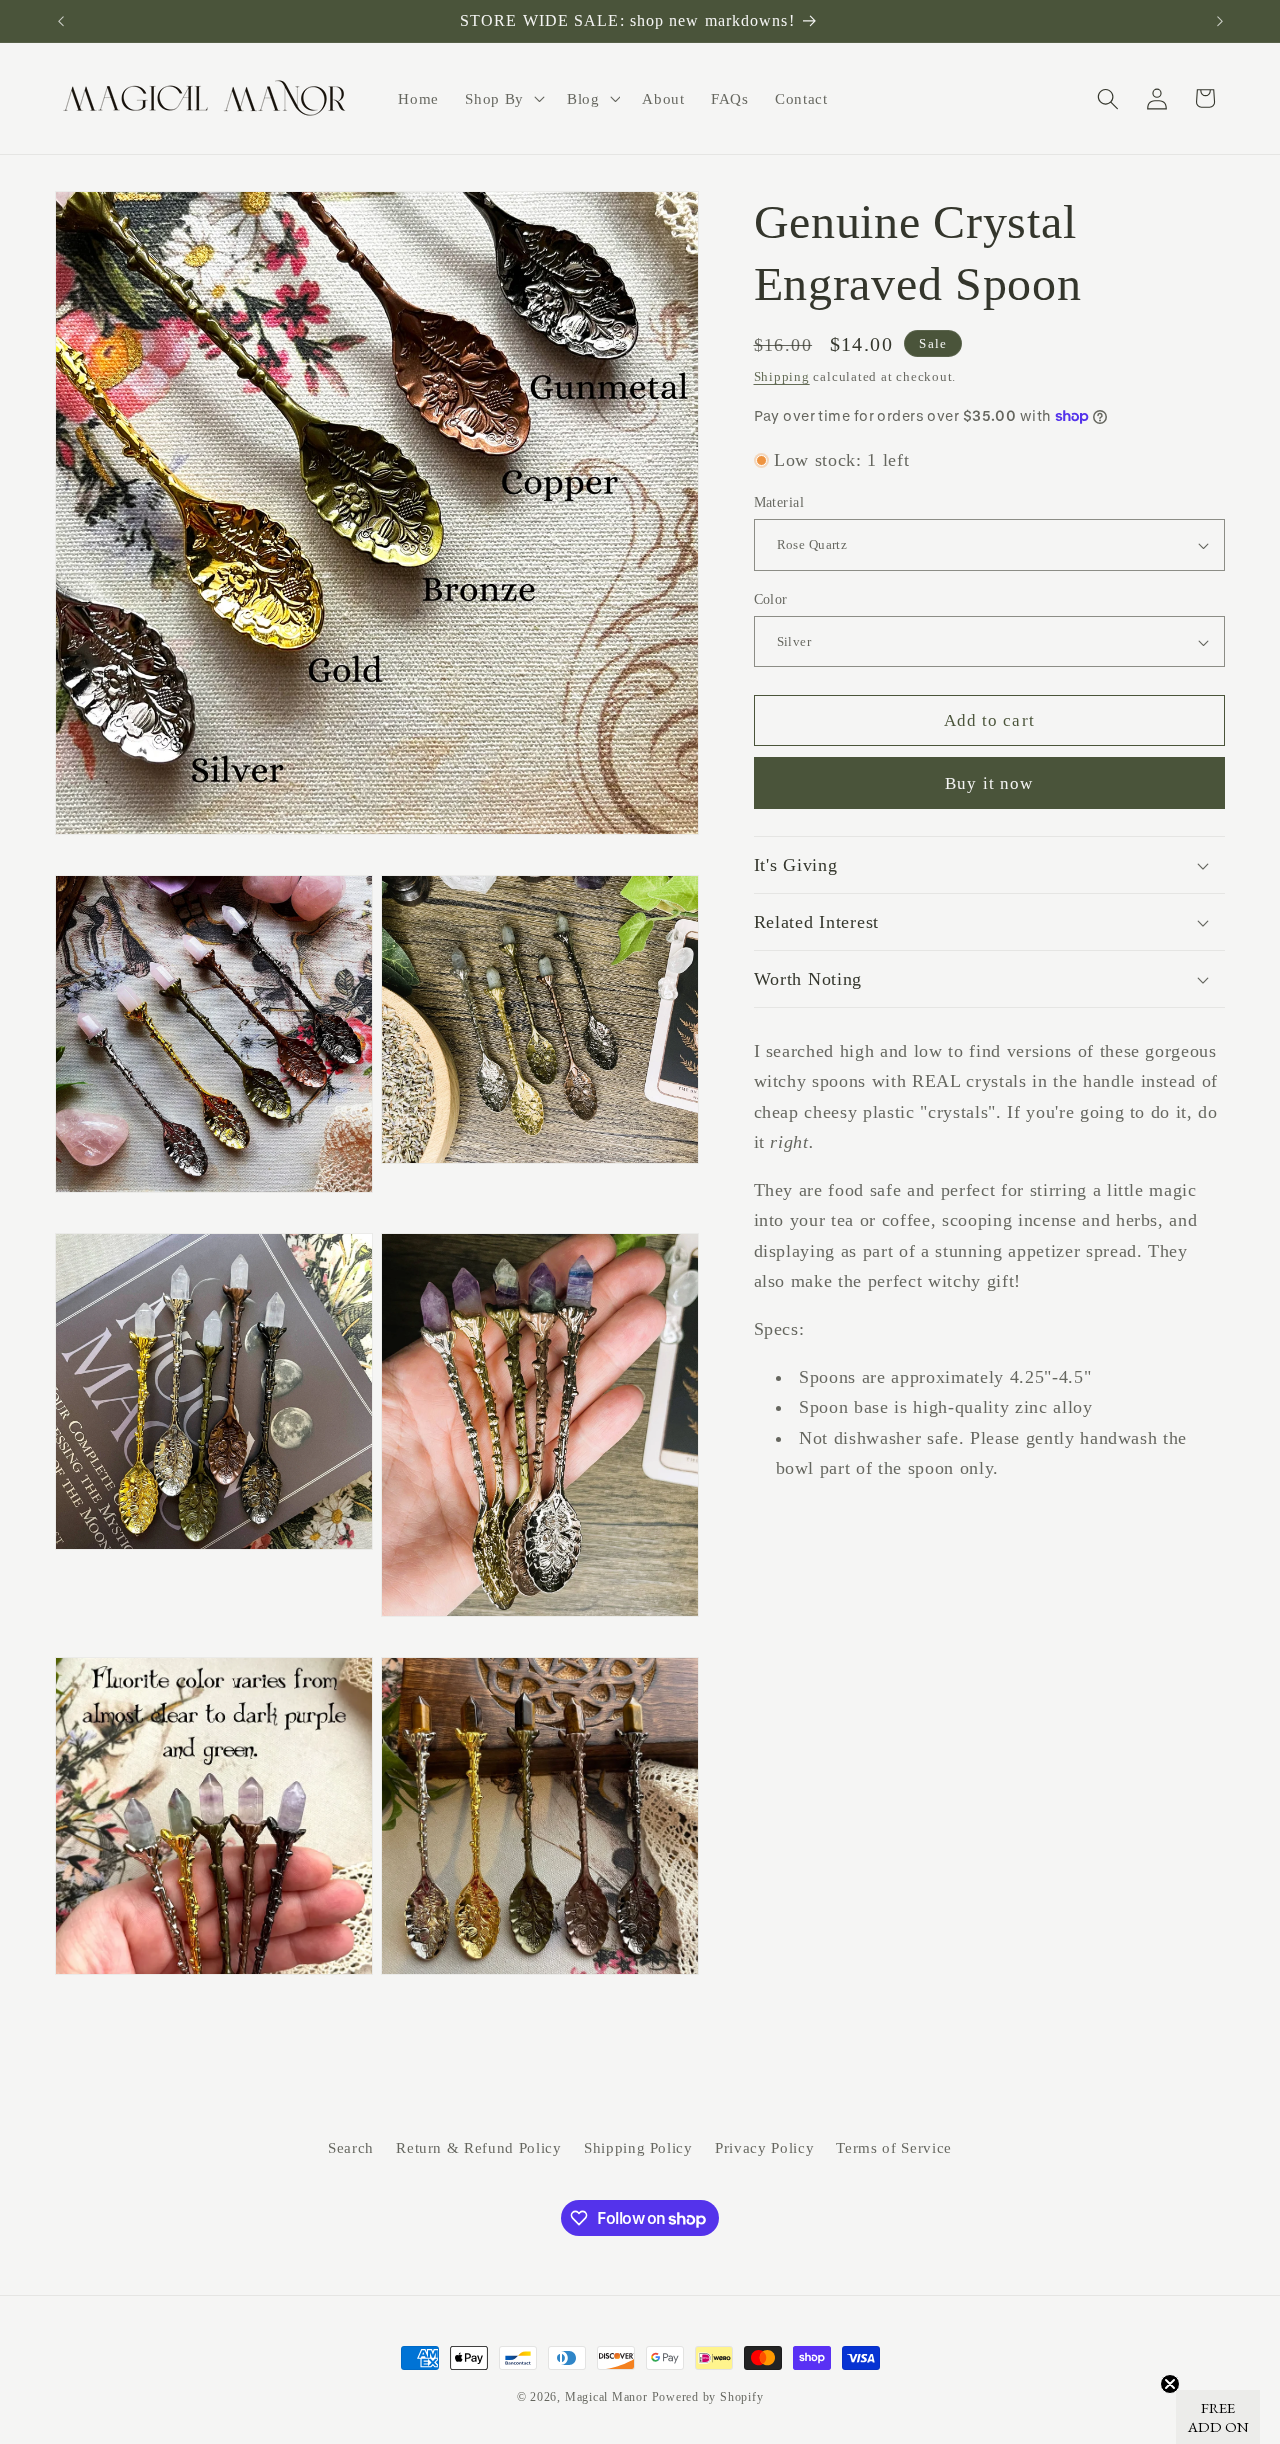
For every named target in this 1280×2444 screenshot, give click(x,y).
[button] (503, 99)
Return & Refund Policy (479, 2147)
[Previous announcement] (61, 21)
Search (351, 2147)
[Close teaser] (1170, 2384)
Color (771, 599)
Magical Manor (606, 2397)
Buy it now (989, 783)
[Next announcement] (1220, 21)
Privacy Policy (764, 2147)
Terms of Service (894, 2147)
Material (779, 502)
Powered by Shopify (708, 2397)
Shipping (782, 376)
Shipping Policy (638, 2147)
